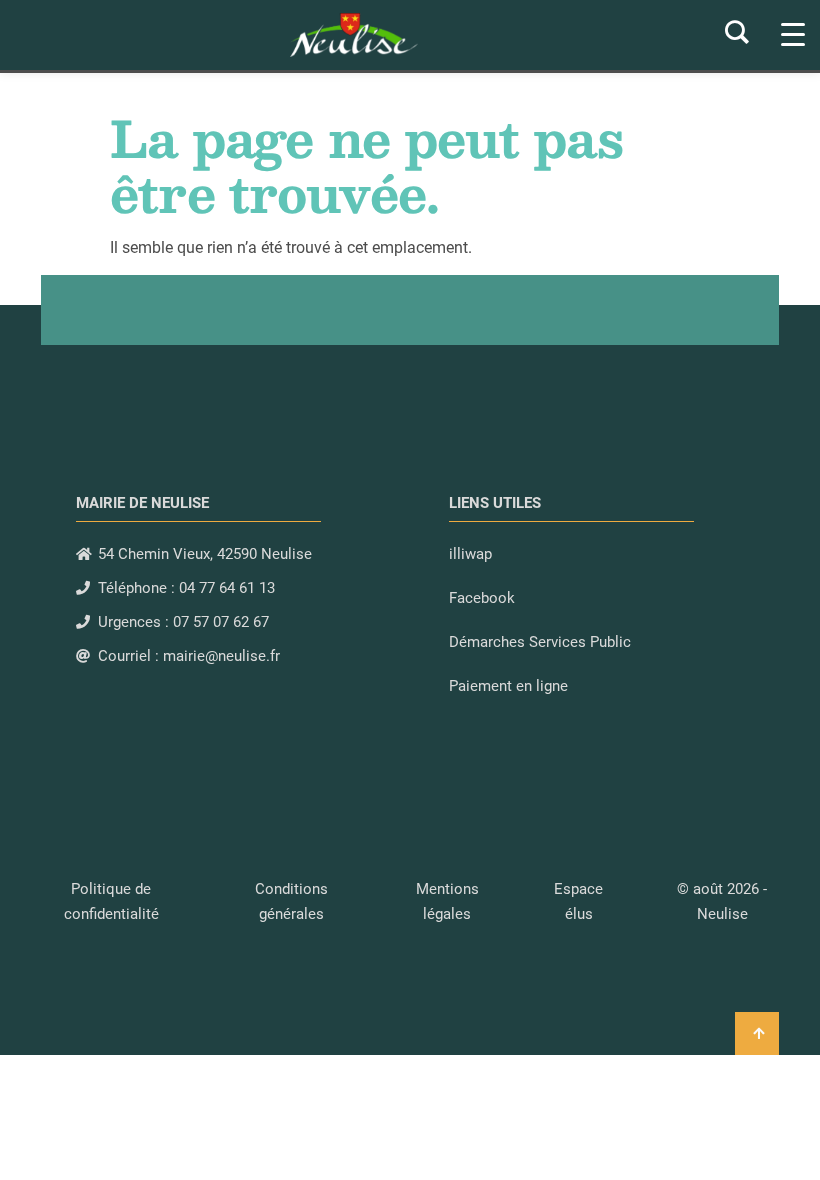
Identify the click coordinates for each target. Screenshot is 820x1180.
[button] (722, 901)
